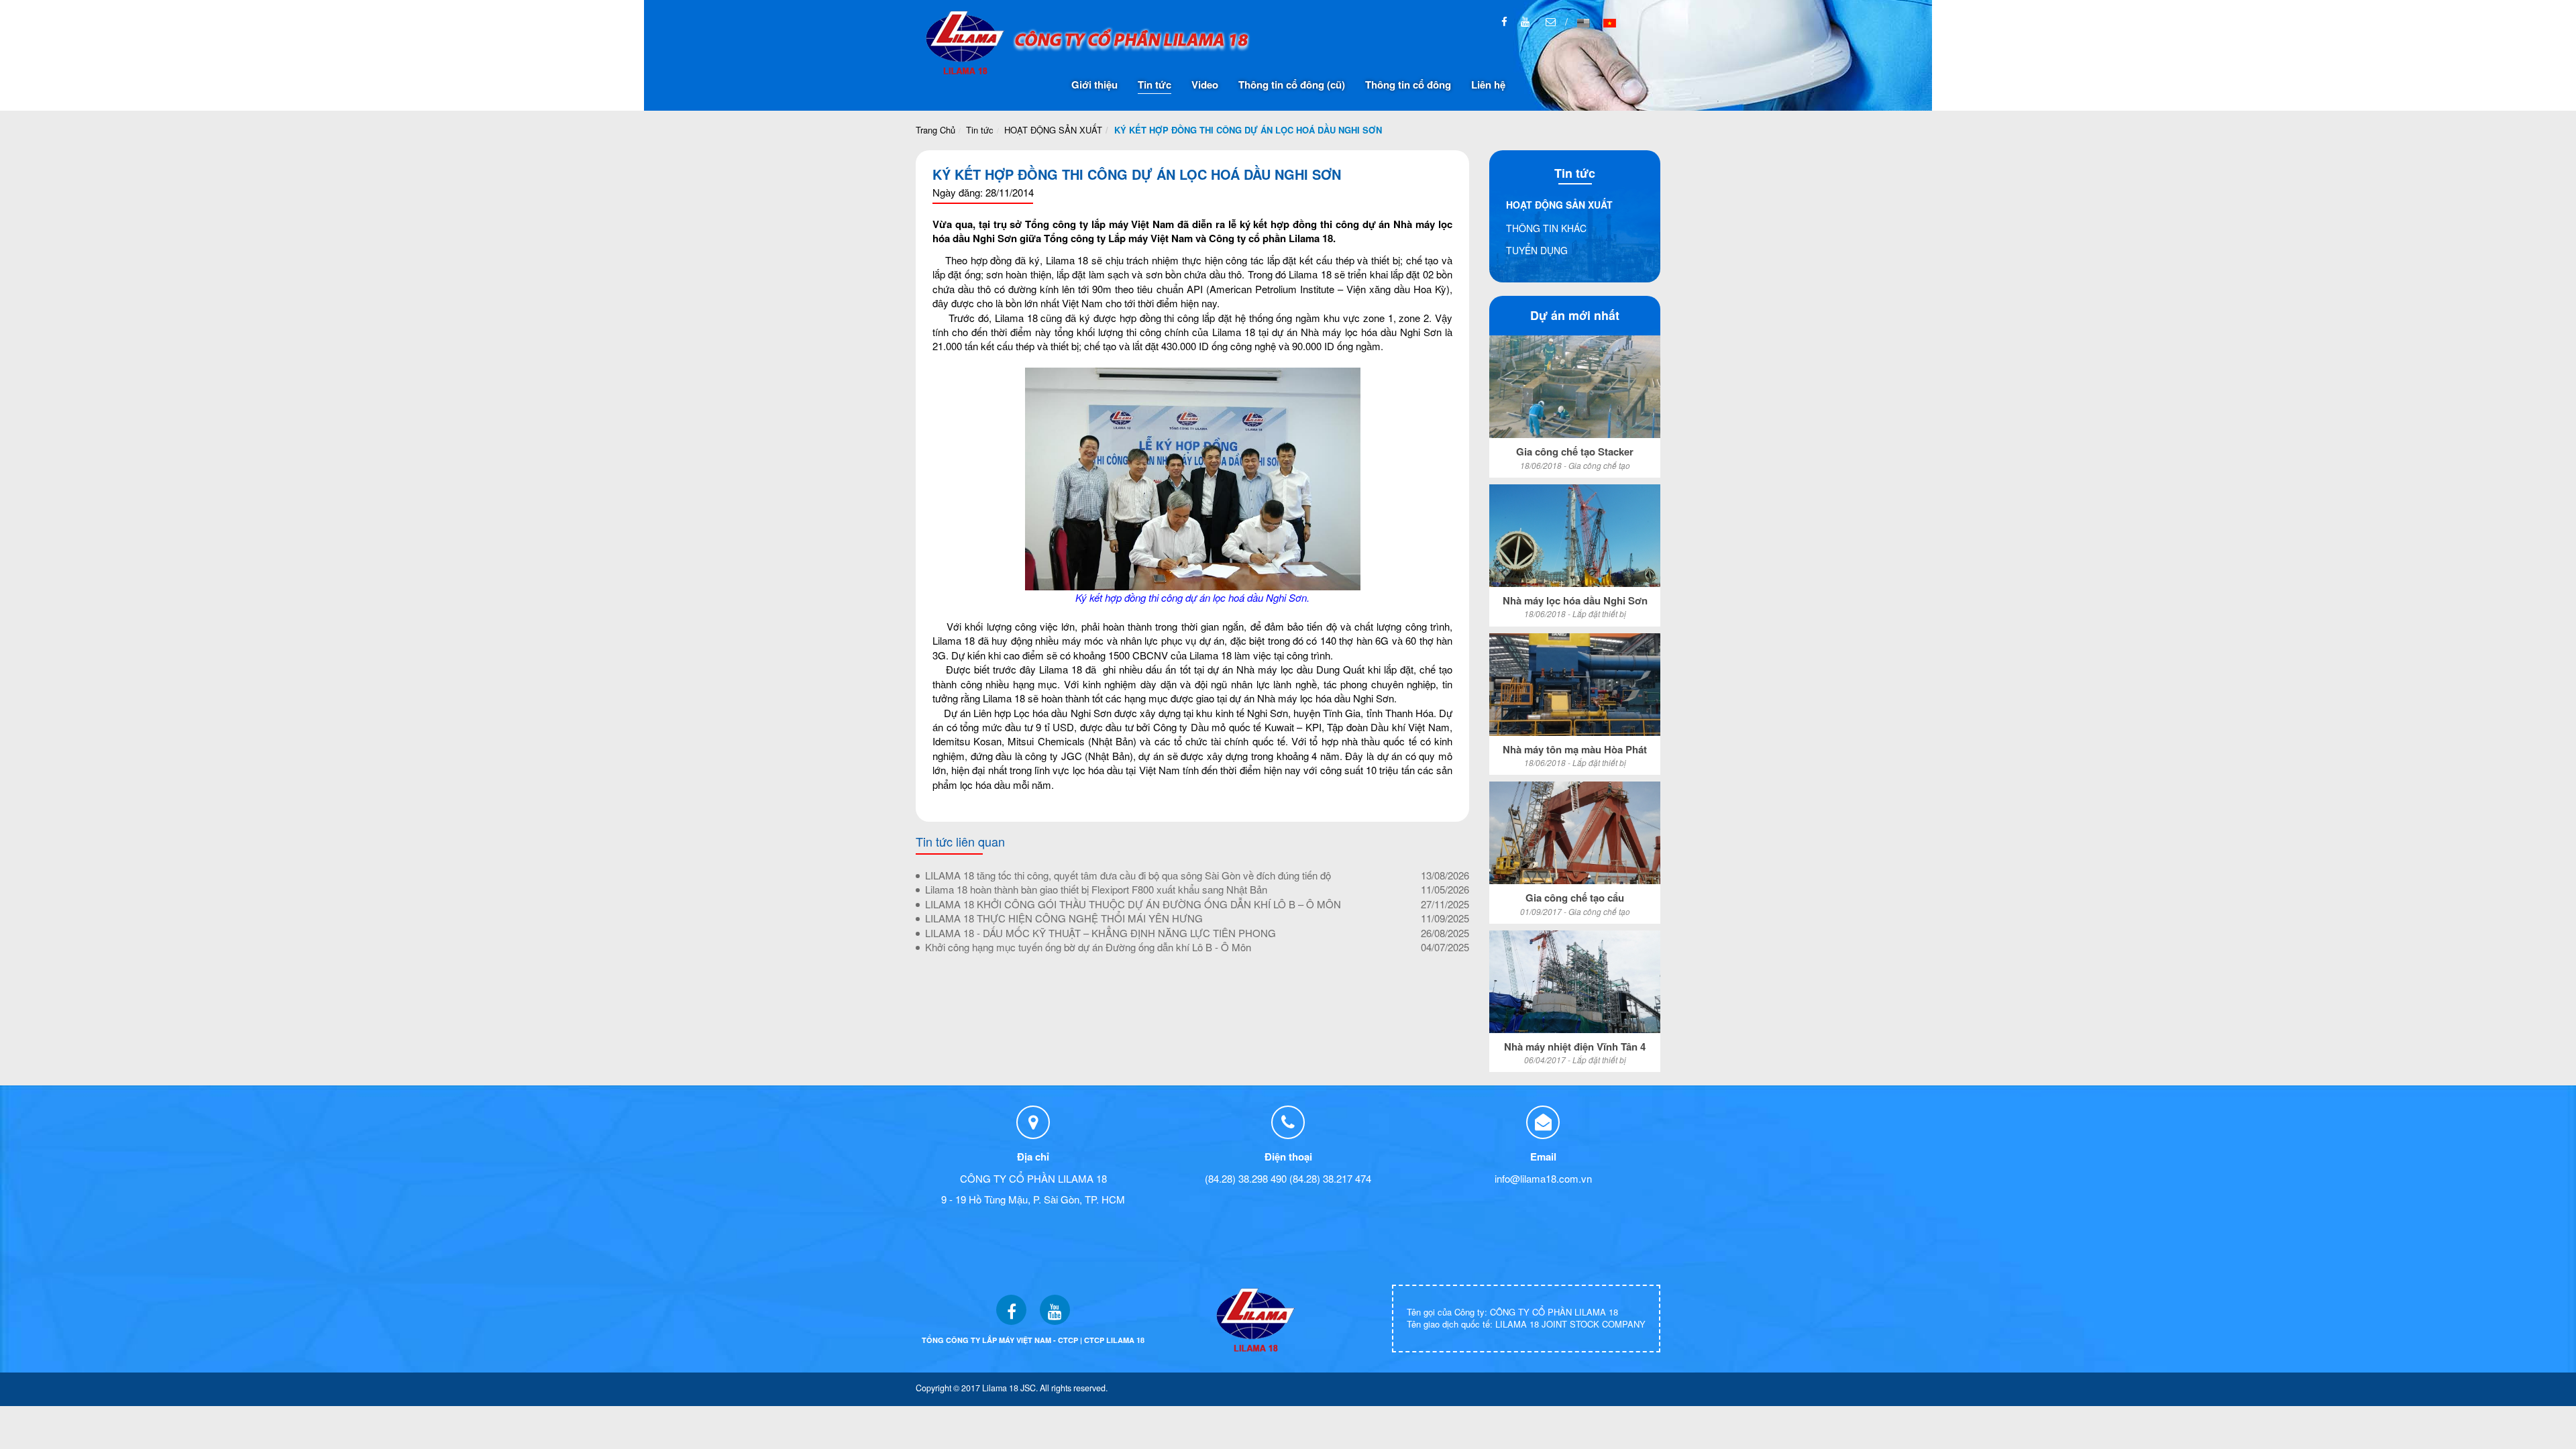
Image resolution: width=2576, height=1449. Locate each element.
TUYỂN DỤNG (1537, 250)
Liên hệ (1488, 85)
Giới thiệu (1094, 85)
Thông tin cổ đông (1408, 85)
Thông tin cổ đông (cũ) (1292, 85)
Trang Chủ (935, 130)
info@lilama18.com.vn (1543, 1178)
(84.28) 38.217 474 (1330, 1178)
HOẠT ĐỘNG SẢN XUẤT (1053, 130)
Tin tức (1155, 85)
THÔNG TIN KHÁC (1546, 228)
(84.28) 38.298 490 (1246, 1178)
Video (1205, 85)
